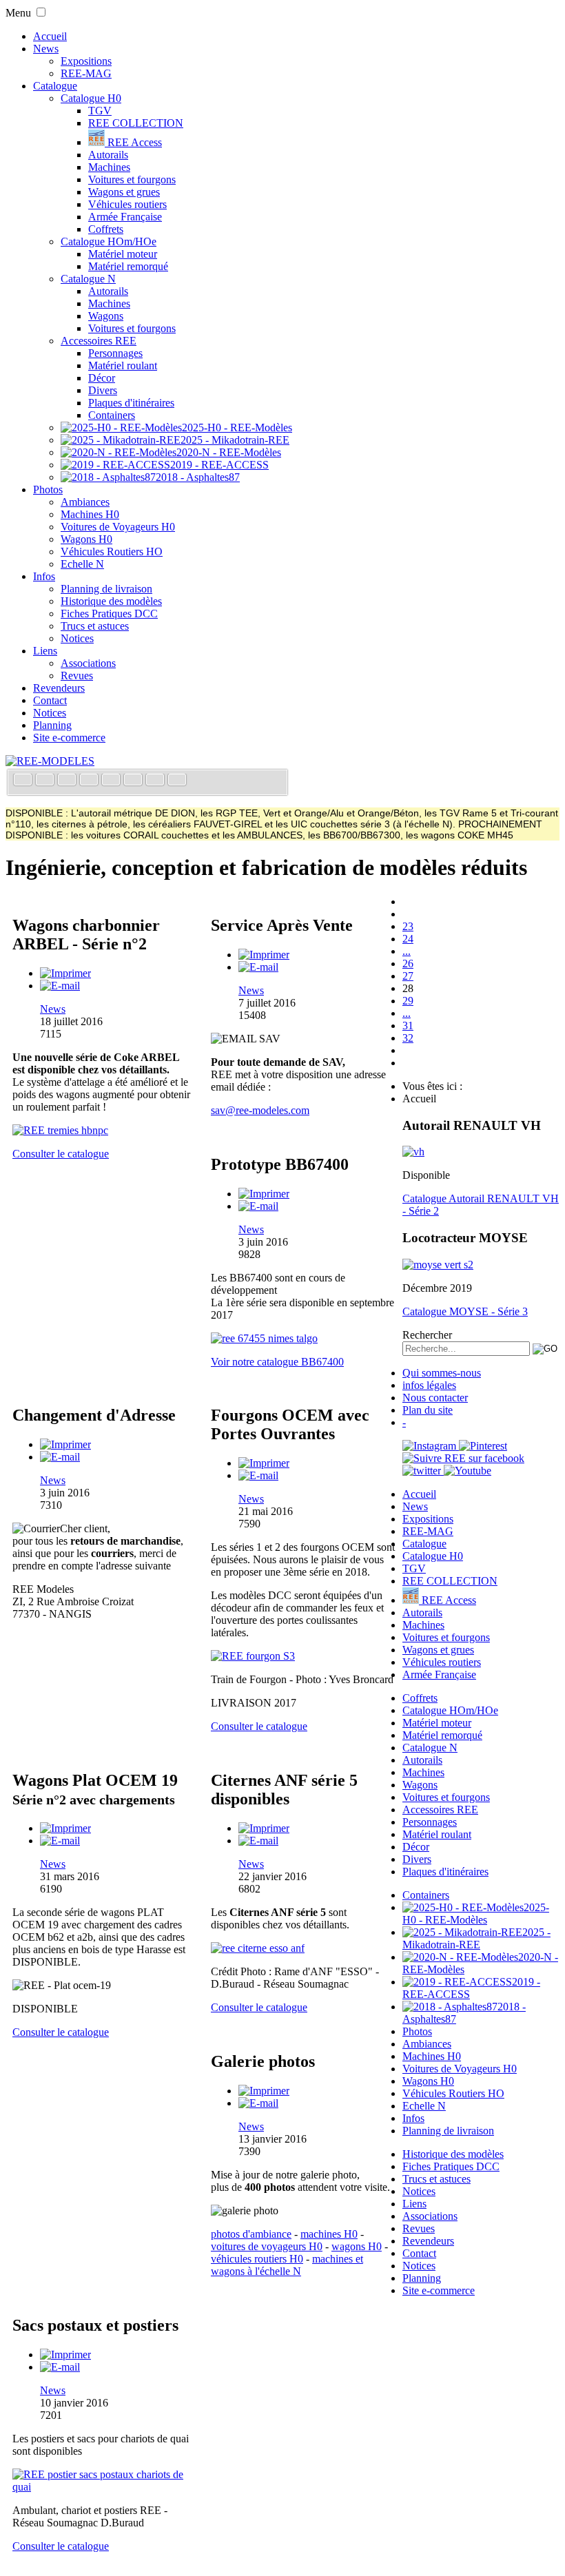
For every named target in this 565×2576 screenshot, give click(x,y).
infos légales (429, 1385)
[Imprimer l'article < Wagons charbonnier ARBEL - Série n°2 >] (65, 973)
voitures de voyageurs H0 (267, 2246)
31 (408, 1026)
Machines (109, 167)
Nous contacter (435, 1398)
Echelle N (82, 564)
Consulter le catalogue (61, 1154)
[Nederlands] (156, 781)
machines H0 (329, 2234)
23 (408, 926)
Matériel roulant (123, 365)
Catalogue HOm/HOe (109, 241)
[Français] (24, 781)
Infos (44, 576)
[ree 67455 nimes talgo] (264, 1338)
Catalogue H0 (91, 98)
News (46, 49)
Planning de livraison (106, 589)
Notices (77, 638)
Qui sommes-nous (442, 1373)
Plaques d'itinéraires (131, 403)
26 (408, 964)
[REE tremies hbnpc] (60, 1130)
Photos (48, 490)
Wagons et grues (124, 192)
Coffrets (106, 229)
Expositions (86, 61)
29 (408, 1001)
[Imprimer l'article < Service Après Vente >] (264, 955)
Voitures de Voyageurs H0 (118, 527)
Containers (112, 415)
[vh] (413, 1152)
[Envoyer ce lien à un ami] (60, 986)
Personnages (115, 353)
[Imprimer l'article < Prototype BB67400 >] (264, 1194)
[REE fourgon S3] (253, 1656)
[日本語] (177, 781)
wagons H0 (357, 2246)
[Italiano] (90, 781)
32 (408, 1038)
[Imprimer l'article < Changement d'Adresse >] (65, 1444)
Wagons (106, 316)
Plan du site (428, 1410)
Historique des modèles (111, 601)
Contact (50, 700)
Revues (77, 676)
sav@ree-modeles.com (260, 1110)
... (407, 951)
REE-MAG (86, 73)
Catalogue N (88, 279)
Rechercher (427, 1335)
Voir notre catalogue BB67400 (277, 1362)
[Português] (134, 781)
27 (408, 976)
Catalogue (55, 86)
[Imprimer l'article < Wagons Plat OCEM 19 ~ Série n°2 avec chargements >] (65, 1828)
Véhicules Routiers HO (112, 552)
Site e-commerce (69, 738)
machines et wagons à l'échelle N (287, 2265)
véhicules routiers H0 (257, 2259)
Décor (102, 378)
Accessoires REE (99, 341)
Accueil (50, 36)
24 (408, 939)
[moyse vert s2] (438, 1265)
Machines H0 (90, 514)
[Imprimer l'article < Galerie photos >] (264, 2091)
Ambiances (85, 502)
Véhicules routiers (127, 204)
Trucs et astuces (95, 626)
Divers (103, 390)
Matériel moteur (123, 254)
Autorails (108, 155)
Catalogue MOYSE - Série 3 (465, 1311)
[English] (46, 781)
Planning (52, 725)
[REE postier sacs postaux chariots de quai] (105, 2487)
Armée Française (125, 217)
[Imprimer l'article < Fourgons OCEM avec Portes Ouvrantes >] (264, 1463)
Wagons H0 (86, 539)
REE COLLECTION (136, 123)
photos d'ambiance (251, 2234)
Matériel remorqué (128, 266)
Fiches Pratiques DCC (109, 614)
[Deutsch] (68, 781)
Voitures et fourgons (132, 179)
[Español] (112, 781)
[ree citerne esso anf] (258, 1948)
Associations (88, 663)
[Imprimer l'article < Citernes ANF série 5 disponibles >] (264, 1828)
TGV (100, 111)
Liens (45, 651)
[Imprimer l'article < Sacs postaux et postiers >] (65, 2355)
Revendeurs (59, 688)
